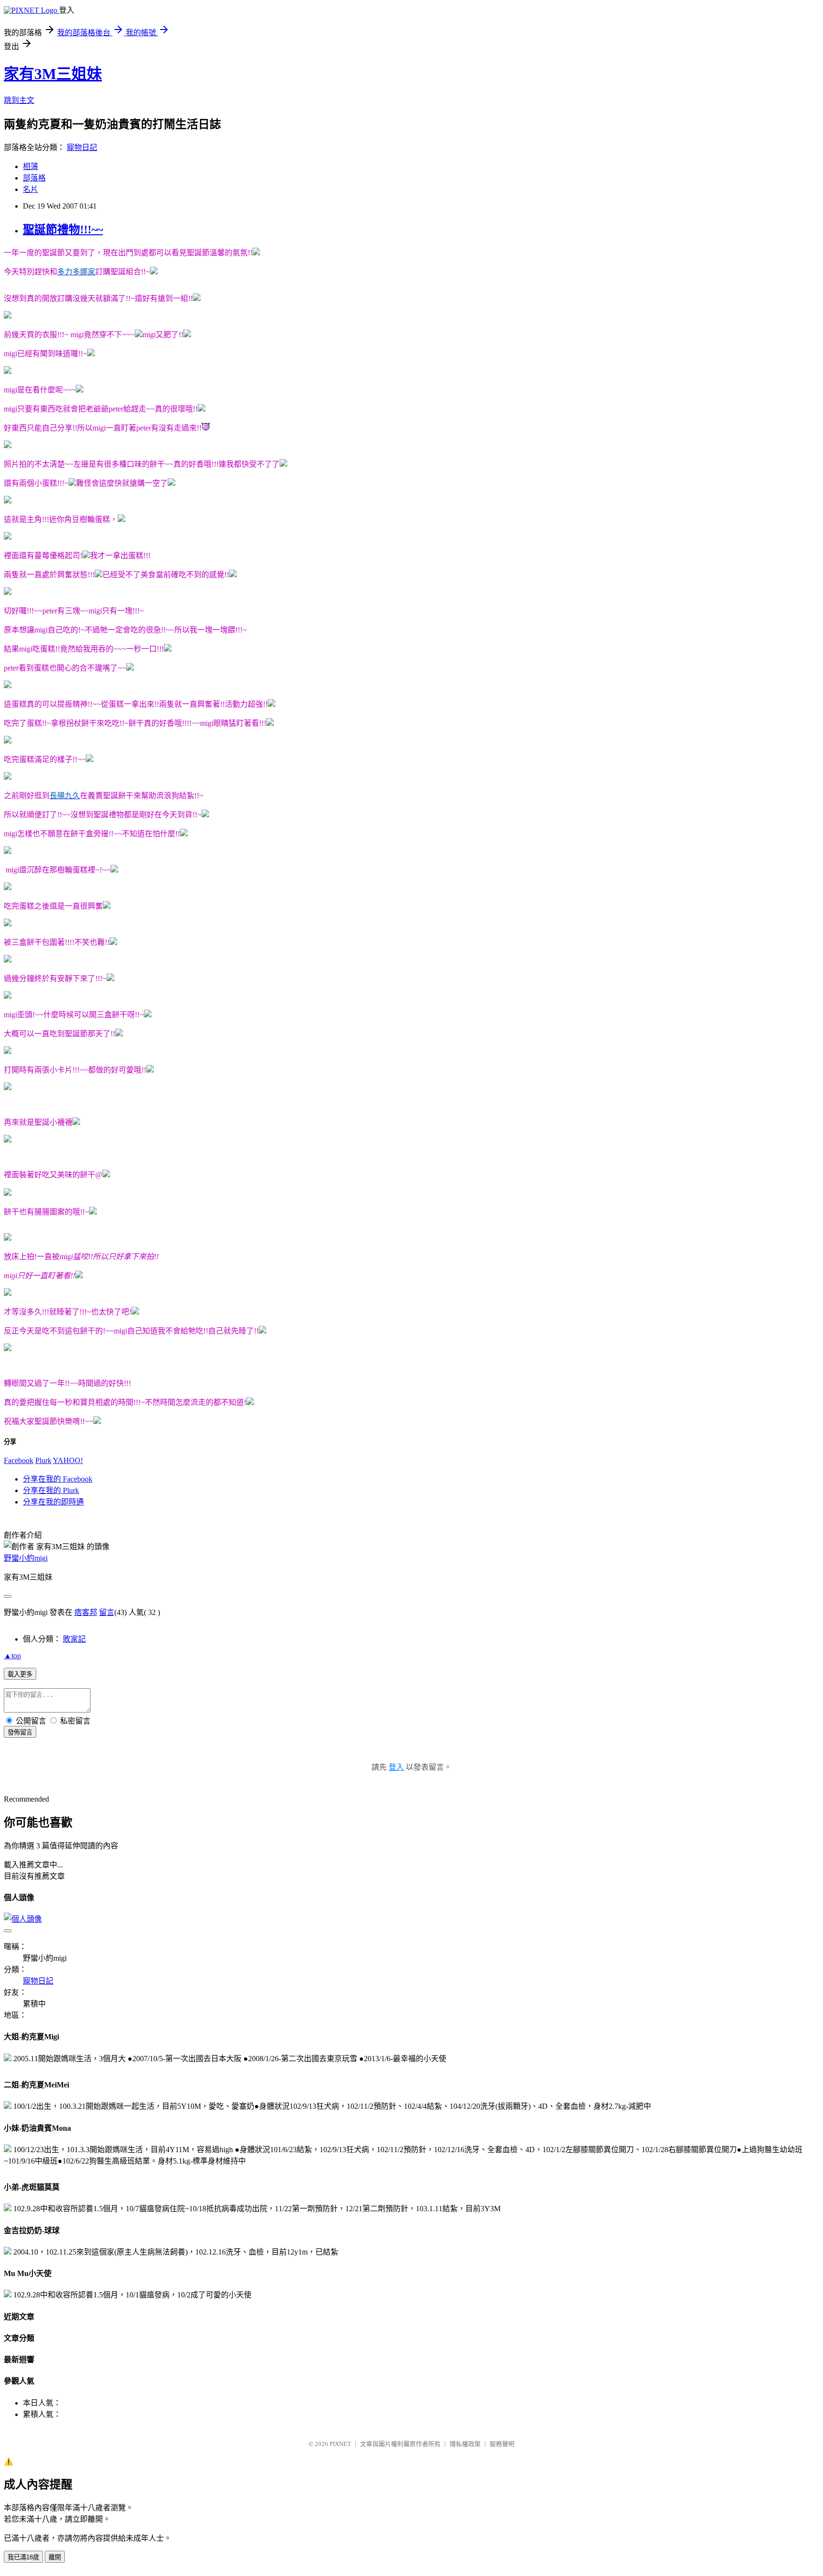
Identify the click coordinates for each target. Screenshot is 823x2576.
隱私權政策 (465, 2444)
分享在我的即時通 (53, 1502)
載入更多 (20, 1674)
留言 (107, 1612)
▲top (12, 1656)
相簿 (30, 166)
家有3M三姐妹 (53, 74)
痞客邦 (86, 1612)
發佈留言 (20, 1732)
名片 (30, 189)
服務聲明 (502, 2444)
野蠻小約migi (26, 1558)
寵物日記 (82, 147)
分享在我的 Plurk (51, 1490)
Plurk (43, 1460)
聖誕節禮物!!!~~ (63, 230)
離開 (55, 2557)
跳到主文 (19, 100)
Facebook (19, 1460)
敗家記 (74, 1639)
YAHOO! (68, 1460)
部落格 (34, 178)
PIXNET (340, 2444)
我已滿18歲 (23, 2557)
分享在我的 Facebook (58, 1479)
